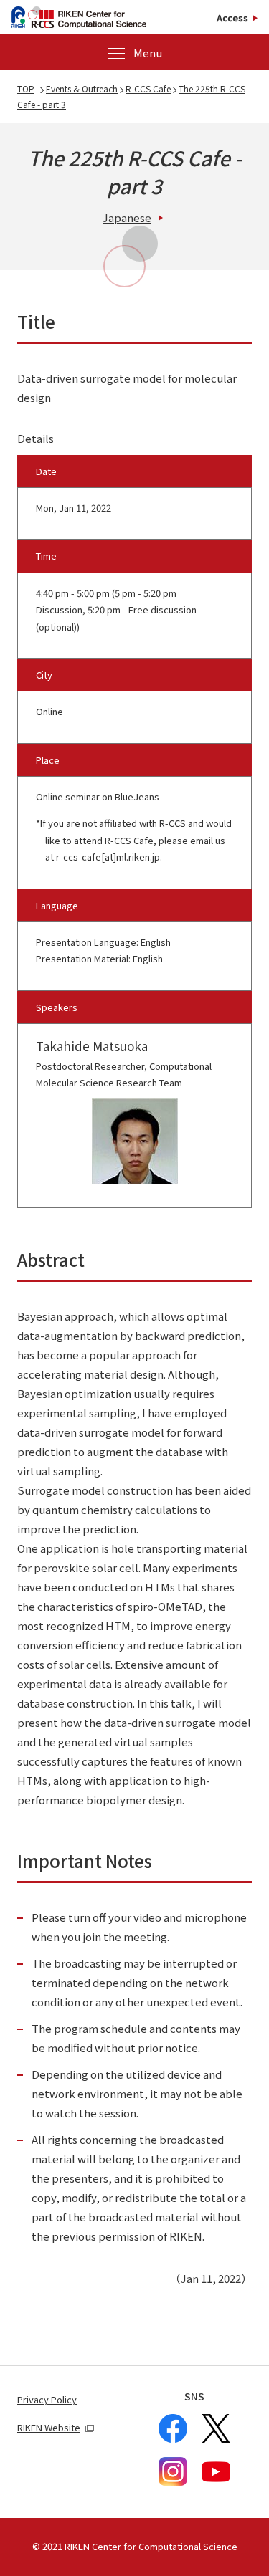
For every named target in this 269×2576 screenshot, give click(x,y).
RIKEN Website (49, 2427)
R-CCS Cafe (148, 88)
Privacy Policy (47, 2399)
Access (232, 18)
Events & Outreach (82, 88)
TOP (26, 88)
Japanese (127, 217)
